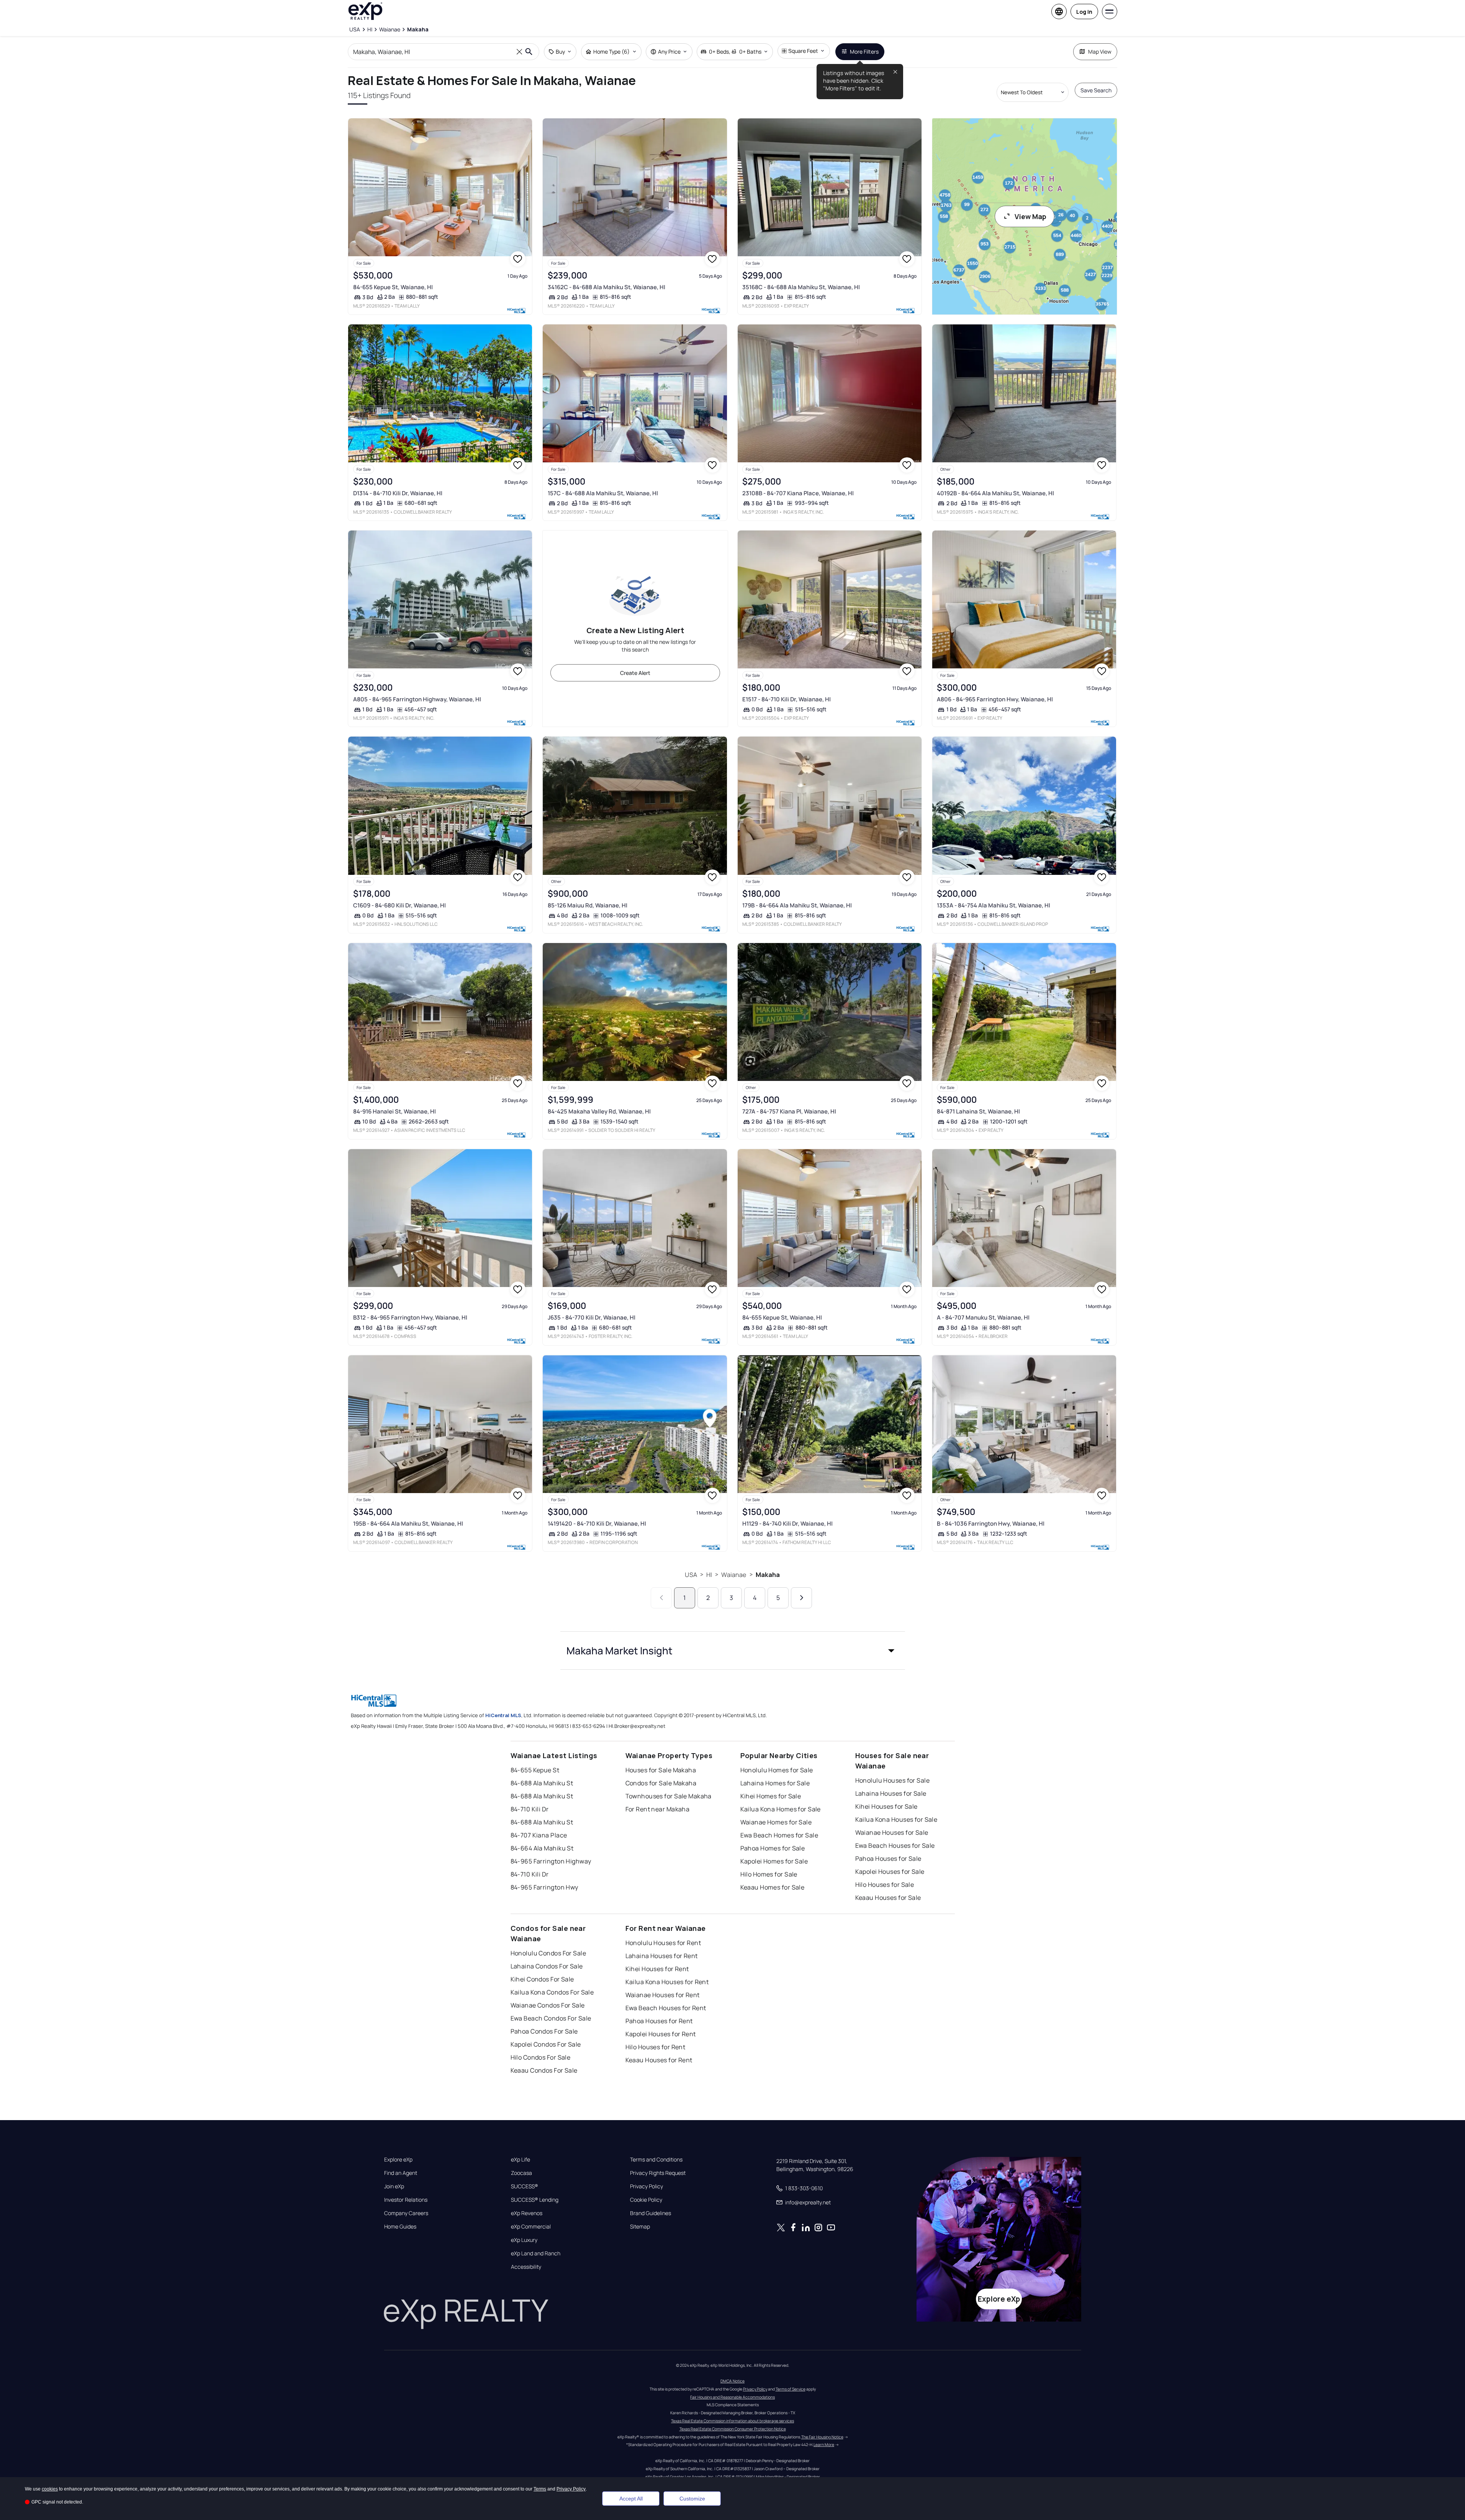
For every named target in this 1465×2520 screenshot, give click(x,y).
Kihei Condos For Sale (542, 1979)
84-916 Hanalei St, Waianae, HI (394, 1111)
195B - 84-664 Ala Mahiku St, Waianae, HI (408, 1524)
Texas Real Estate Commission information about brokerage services (732, 2421)
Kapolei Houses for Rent (661, 2034)
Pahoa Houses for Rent (659, 2021)
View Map (1030, 216)
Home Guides (400, 2227)
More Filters (864, 52)
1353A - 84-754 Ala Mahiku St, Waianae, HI (994, 905)
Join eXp (394, 2186)
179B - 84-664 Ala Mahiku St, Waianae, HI (797, 905)
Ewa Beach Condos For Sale (551, 2018)
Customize (692, 2499)
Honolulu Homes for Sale (777, 1770)
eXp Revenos (527, 2213)
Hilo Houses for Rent (656, 2047)
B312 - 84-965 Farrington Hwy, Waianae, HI (410, 1317)
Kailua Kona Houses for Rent (667, 1982)
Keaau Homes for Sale (773, 1887)
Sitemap (640, 2227)
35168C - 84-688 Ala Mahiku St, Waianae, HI (801, 287)
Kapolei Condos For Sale (546, 2044)
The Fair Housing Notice (822, 2437)
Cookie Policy (646, 2200)
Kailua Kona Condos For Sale (552, 1992)
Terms (540, 2489)
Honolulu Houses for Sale (893, 1780)
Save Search (1096, 90)
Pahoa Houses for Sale (888, 1858)
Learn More (824, 2445)
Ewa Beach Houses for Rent (666, 2008)
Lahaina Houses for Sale (891, 1793)
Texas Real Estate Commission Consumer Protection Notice (733, 2429)
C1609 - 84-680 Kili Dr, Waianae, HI (399, 905)
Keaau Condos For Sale (544, 2070)
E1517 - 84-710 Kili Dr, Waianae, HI (787, 699)
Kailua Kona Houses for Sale (896, 1819)
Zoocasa (521, 2173)
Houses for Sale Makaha (661, 1770)
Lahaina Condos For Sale (547, 1966)
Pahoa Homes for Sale (773, 1848)
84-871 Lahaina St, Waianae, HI (978, 1111)
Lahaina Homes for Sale (775, 1783)
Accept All (631, 2499)
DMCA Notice (732, 2381)
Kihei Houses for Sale (886, 1806)
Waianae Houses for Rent (663, 1995)
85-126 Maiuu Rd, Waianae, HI (588, 905)
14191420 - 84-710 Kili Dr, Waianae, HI (597, 1524)
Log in (1084, 12)
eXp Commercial (531, 2227)
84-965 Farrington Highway (551, 1861)
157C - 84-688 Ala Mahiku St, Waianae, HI (603, 493)
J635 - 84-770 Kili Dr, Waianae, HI (592, 1317)
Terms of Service (791, 2389)
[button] (733, 1651)
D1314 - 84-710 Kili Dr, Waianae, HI (398, 493)
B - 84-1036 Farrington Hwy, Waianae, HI (991, 1524)
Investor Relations (406, 2200)
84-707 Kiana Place (539, 1835)
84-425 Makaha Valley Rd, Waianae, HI (599, 1111)
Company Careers (406, 2213)
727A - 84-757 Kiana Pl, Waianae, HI (789, 1111)
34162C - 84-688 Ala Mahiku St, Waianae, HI (606, 287)
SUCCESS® (525, 2186)
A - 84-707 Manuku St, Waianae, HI (983, 1317)
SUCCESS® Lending (535, 2200)
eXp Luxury (524, 2240)
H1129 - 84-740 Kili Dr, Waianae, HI (787, 1524)
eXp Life (521, 2160)
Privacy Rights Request (658, 2173)
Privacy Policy (647, 2186)
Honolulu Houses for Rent (663, 1943)
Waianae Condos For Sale (548, 2005)
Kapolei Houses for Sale (890, 1872)
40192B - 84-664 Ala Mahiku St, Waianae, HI (995, 493)
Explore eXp (398, 2160)
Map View (1100, 52)
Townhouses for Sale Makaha (669, 1796)
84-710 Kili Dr (530, 1809)
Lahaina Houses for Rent (662, 1956)
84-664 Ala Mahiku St (542, 1848)
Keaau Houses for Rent (659, 2060)
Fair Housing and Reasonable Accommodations (732, 2397)
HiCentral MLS (503, 1715)
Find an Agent (401, 2173)
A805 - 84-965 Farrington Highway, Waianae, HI (417, 699)
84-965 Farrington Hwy (544, 1887)
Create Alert (635, 673)
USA (691, 1575)
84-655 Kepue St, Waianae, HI (393, 287)
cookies (50, 2489)
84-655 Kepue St (535, 1770)
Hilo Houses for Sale (885, 1885)
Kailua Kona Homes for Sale (781, 1809)
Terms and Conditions (656, 2160)
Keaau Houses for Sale (888, 1898)
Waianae (734, 1575)
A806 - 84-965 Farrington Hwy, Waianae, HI (995, 699)
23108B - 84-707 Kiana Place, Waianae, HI (798, 493)
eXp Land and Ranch (536, 2253)
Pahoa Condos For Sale (544, 2031)
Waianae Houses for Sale (892, 1832)
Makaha (768, 1575)
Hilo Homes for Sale (769, 1874)
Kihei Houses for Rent (657, 1969)
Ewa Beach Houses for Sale (895, 1845)
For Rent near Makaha (658, 1809)
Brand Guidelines (651, 2213)
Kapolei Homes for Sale (774, 1861)
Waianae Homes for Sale (776, 1822)
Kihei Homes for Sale (771, 1796)
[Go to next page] (801, 1598)
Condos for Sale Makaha (661, 1783)
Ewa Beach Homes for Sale (779, 1835)
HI (709, 1575)
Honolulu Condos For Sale (548, 1953)
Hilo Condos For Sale (541, 2057)
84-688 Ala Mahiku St (542, 1783)
